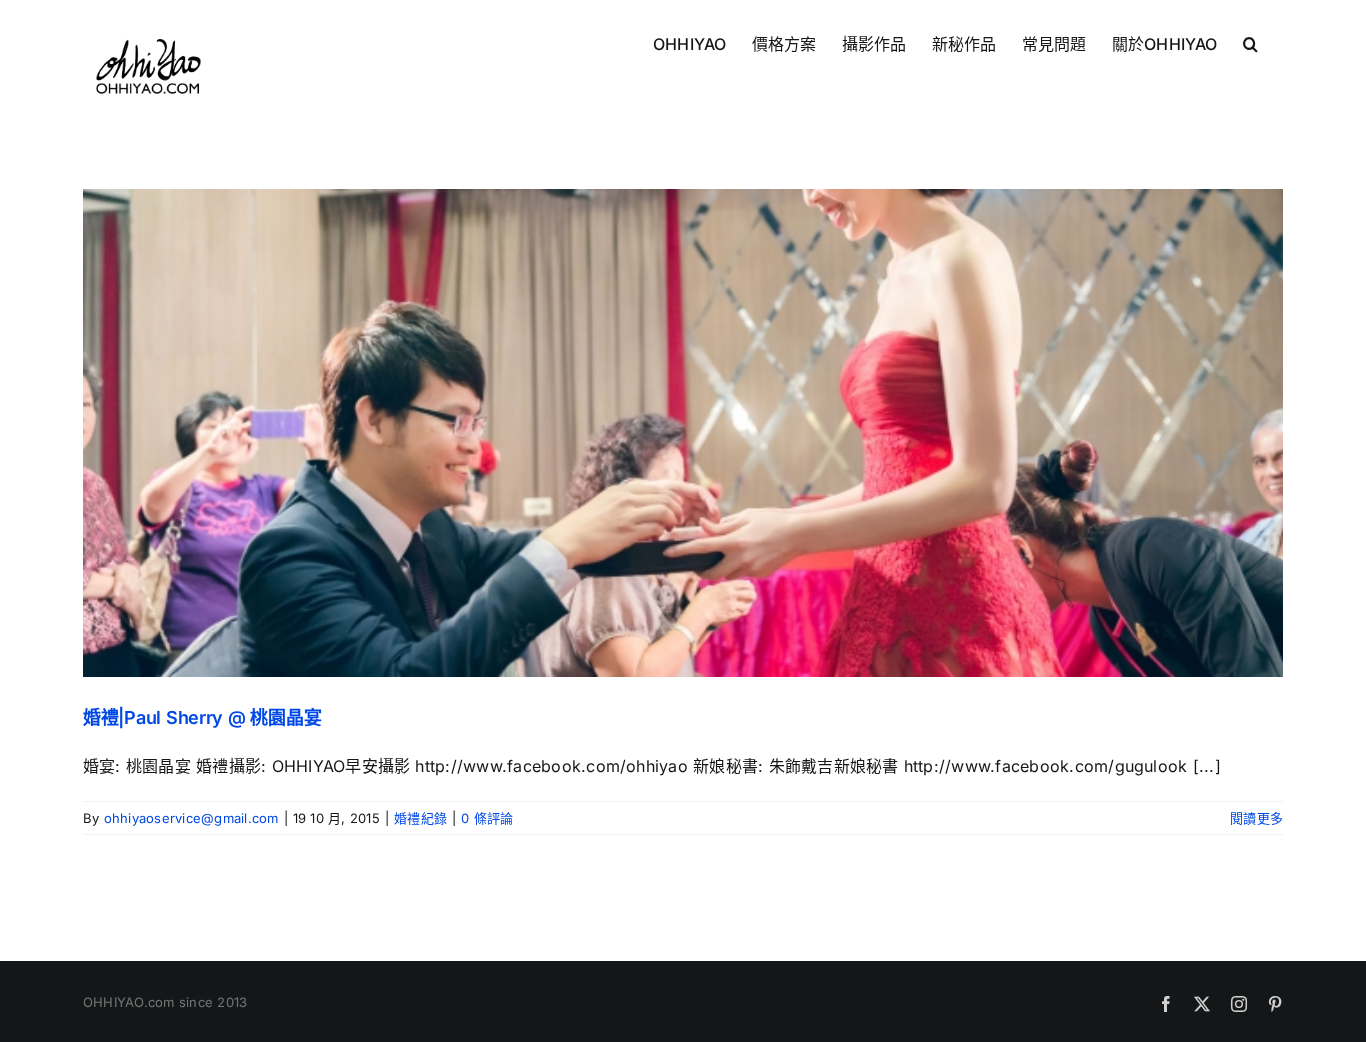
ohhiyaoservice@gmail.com (191, 818)
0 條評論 (487, 818)
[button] (1250, 42)
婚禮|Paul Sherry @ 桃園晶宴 (202, 717)
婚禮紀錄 (420, 818)
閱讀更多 (1256, 818)
